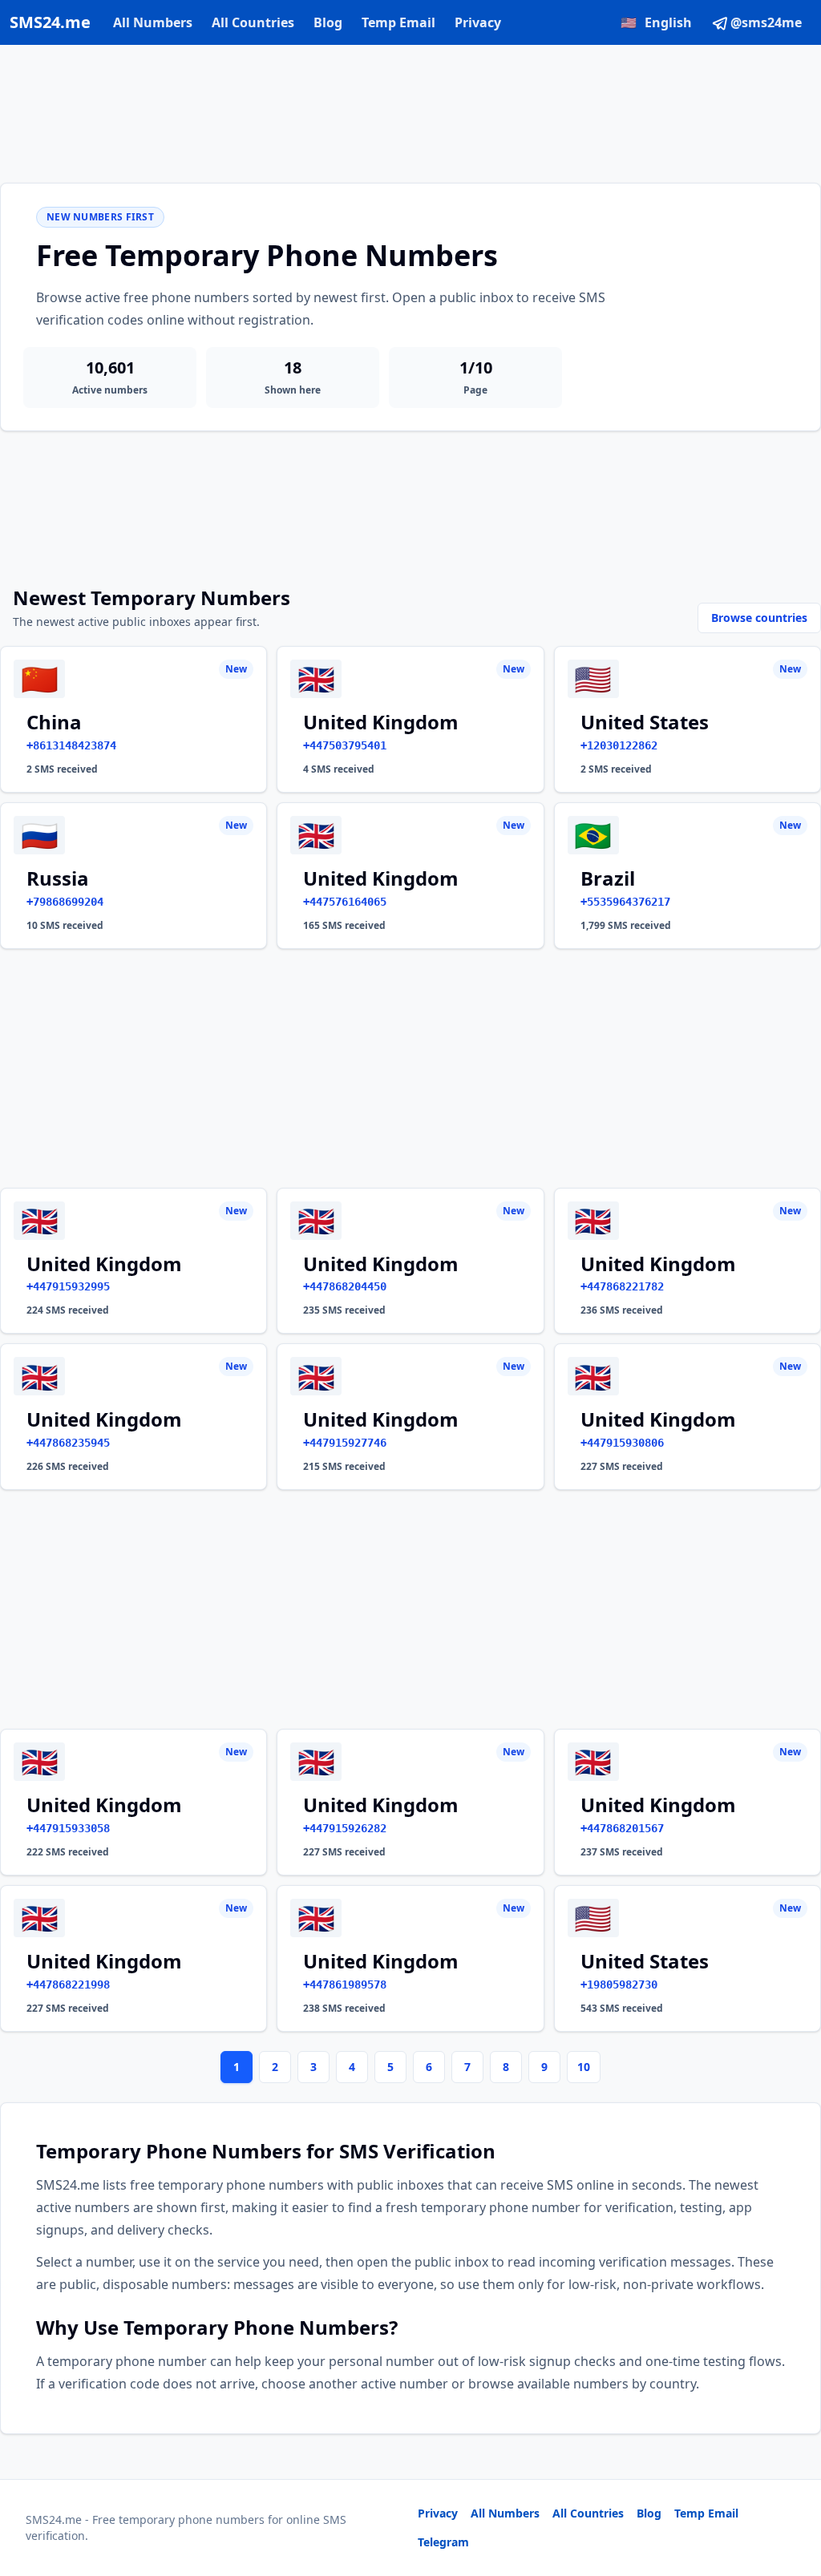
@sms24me (766, 22)
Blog (328, 22)
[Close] (791, 2492)
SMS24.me (50, 22)
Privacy (478, 22)
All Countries (253, 22)
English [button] (656, 22)
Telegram (443, 2542)
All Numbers (153, 22)
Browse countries (759, 618)
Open (587, 2544)
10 (584, 2067)
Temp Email (398, 22)
